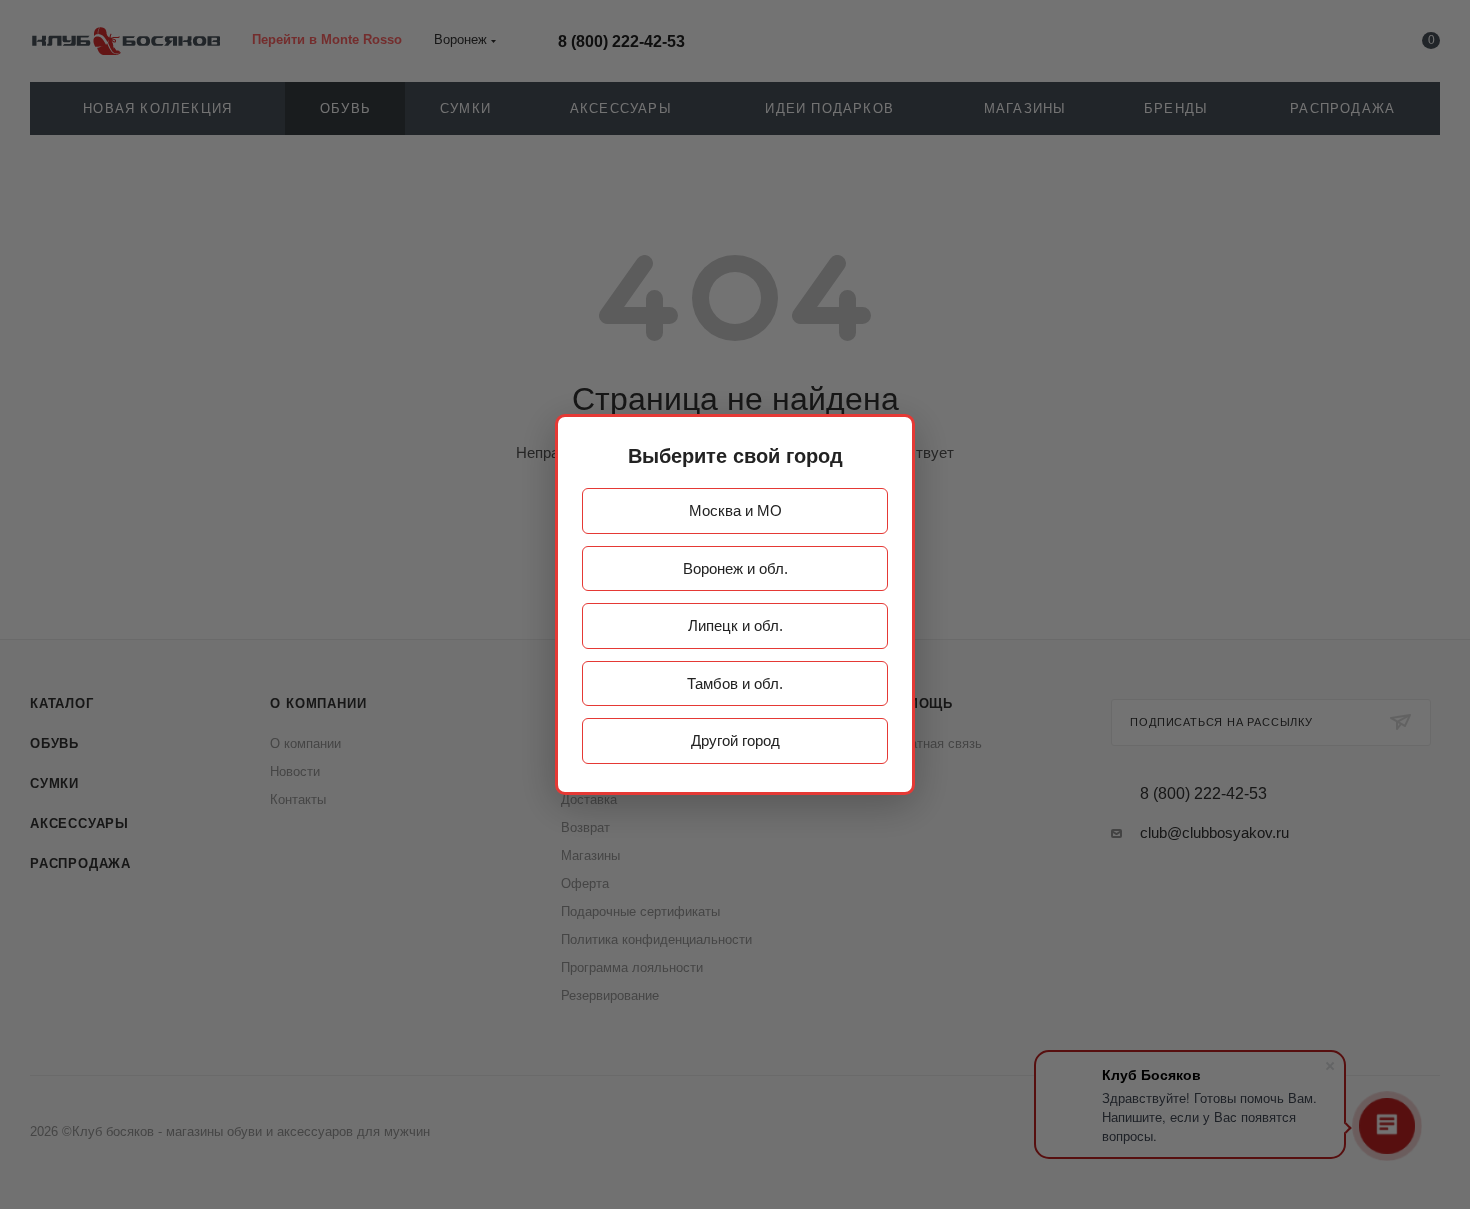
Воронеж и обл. (735, 568)
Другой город (735, 740)
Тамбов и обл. (735, 683)
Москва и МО (735, 510)
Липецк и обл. (735, 625)
